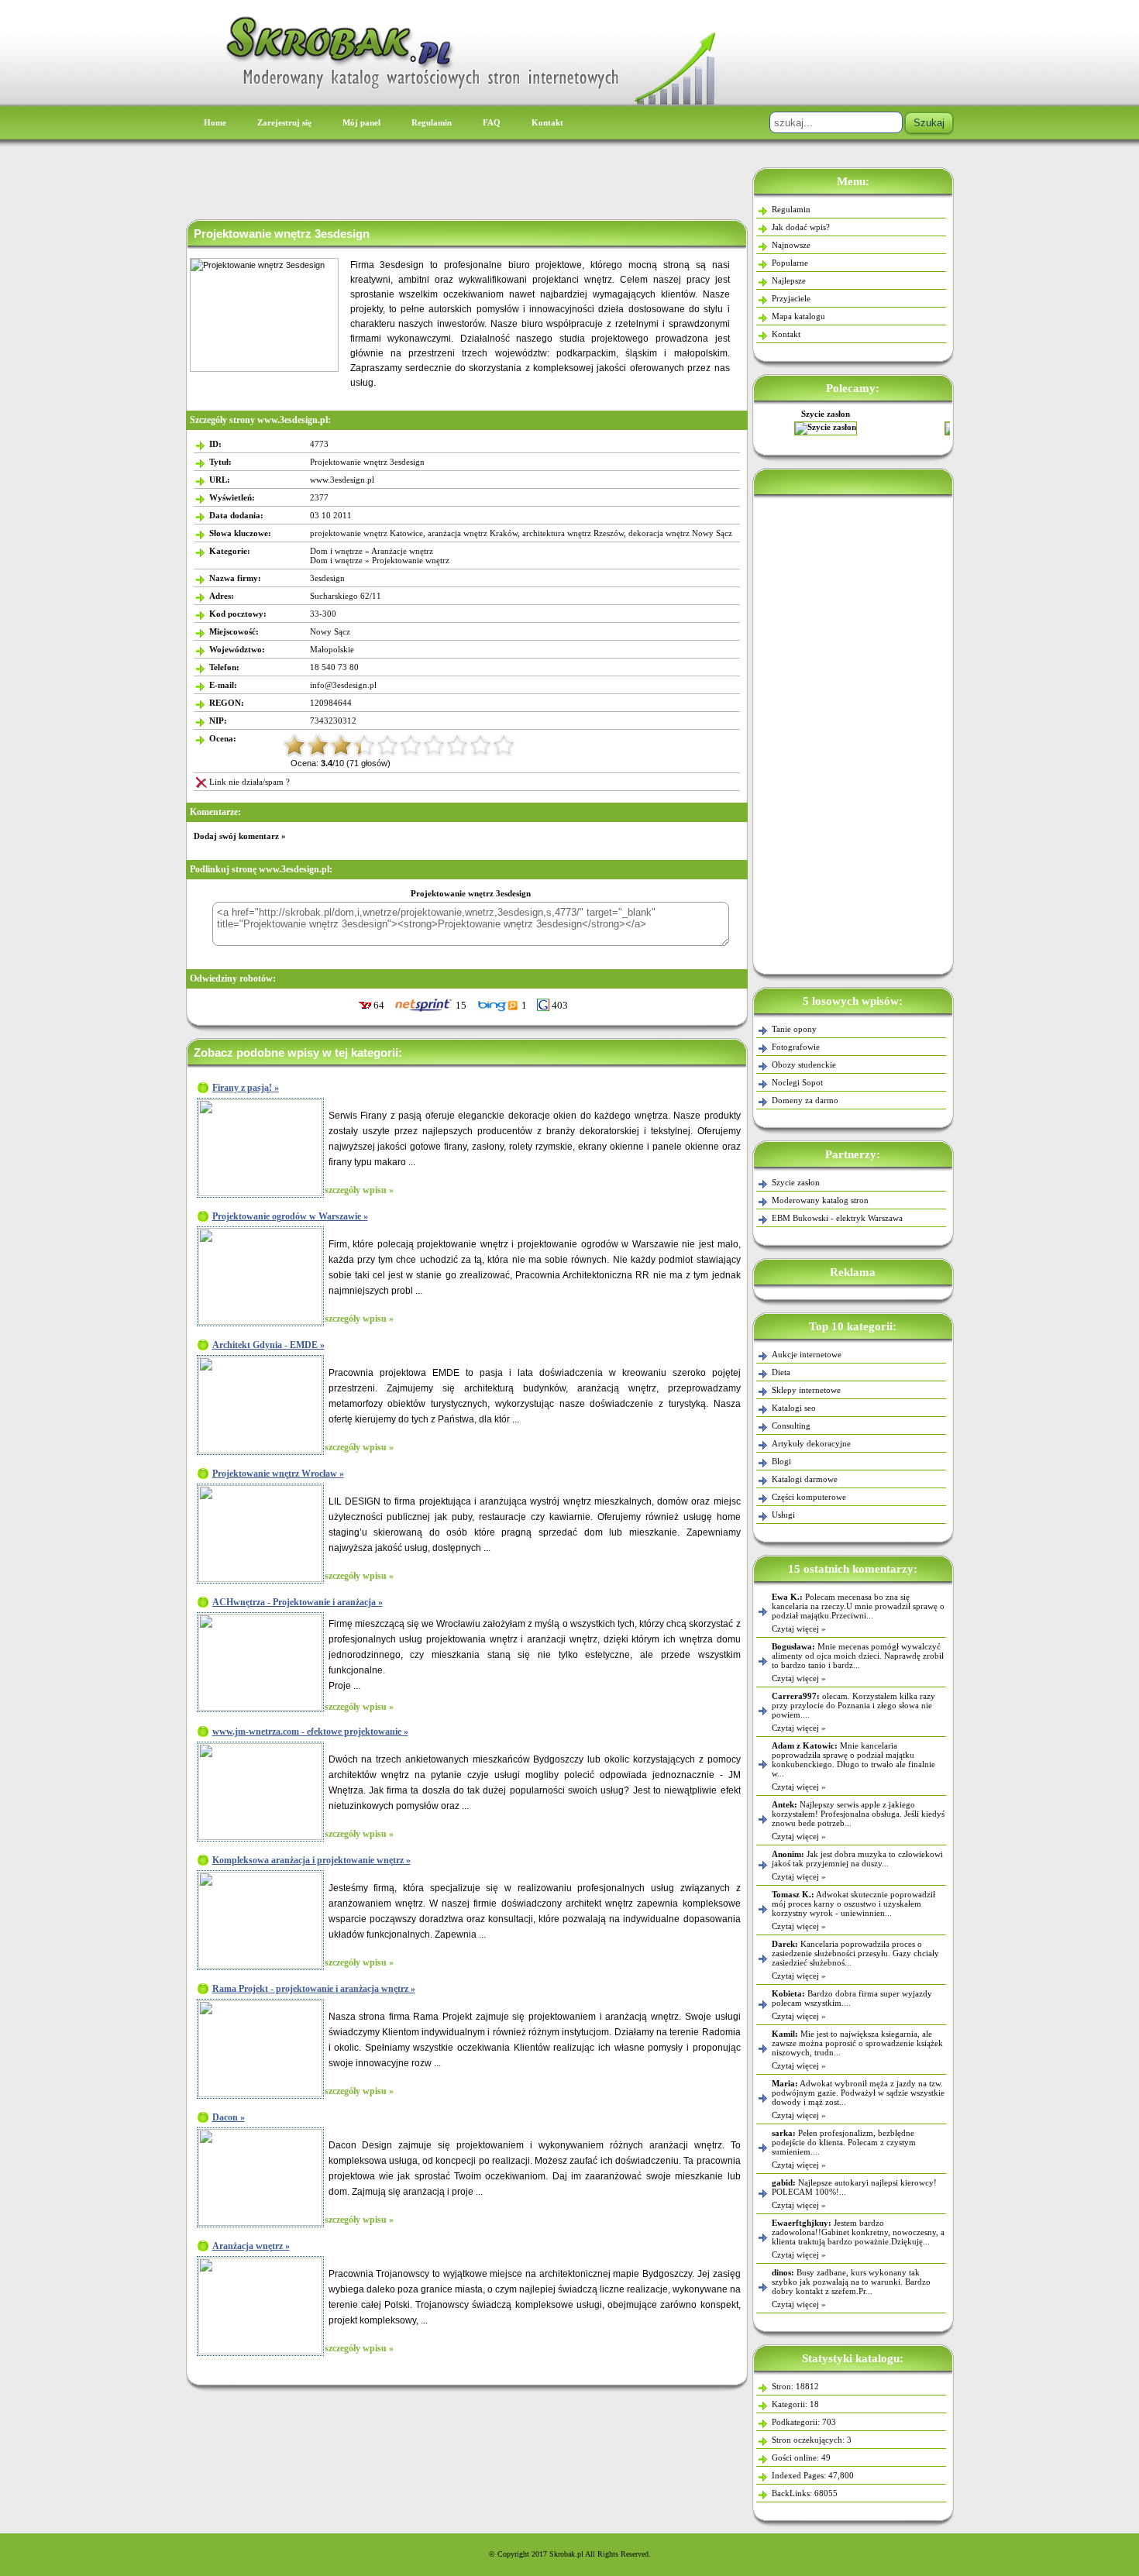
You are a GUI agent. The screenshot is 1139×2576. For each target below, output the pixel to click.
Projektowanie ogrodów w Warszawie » (290, 1216)
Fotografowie (796, 1047)
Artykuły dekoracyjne (811, 1443)
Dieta (781, 1372)
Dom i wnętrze (336, 551)
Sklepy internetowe (806, 1390)
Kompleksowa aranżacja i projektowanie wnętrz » (311, 1860)
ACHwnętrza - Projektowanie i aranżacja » (298, 1602)
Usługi (783, 1515)
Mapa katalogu (798, 316)
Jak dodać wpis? (801, 227)
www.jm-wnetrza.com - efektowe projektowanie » (310, 1732)
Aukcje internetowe (807, 1354)
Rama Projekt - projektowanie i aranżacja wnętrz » (314, 1989)
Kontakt (547, 122)
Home (215, 122)
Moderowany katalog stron (820, 1200)
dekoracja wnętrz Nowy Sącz (680, 533)
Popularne (790, 263)
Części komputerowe (809, 1497)
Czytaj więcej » (799, 1628)
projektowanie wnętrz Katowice (366, 533)
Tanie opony (794, 1029)
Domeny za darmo (805, 1100)
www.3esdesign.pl (342, 480)
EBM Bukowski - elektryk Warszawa (853, 414)
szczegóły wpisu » (359, 1190)
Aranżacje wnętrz (402, 551)
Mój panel (361, 122)
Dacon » (229, 2117)
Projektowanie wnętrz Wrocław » (278, 1474)
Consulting (791, 1426)
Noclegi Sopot (797, 1082)
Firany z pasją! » (246, 1088)
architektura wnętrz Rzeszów (573, 533)
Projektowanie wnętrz (411, 560)
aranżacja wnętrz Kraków (473, 533)
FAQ (492, 122)
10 (504, 745)
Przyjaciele (791, 298)
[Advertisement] (853, 731)
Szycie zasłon (796, 1182)
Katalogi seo (794, 1408)
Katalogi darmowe (805, 1479)
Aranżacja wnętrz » (251, 2246)
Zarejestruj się (284, 122)
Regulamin (432, 122)
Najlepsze (789, 280)
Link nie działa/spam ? (249, 782)
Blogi (781, 1461)
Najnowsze (791, 245)
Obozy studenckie (804, 1064)
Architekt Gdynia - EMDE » (268, 1345)
